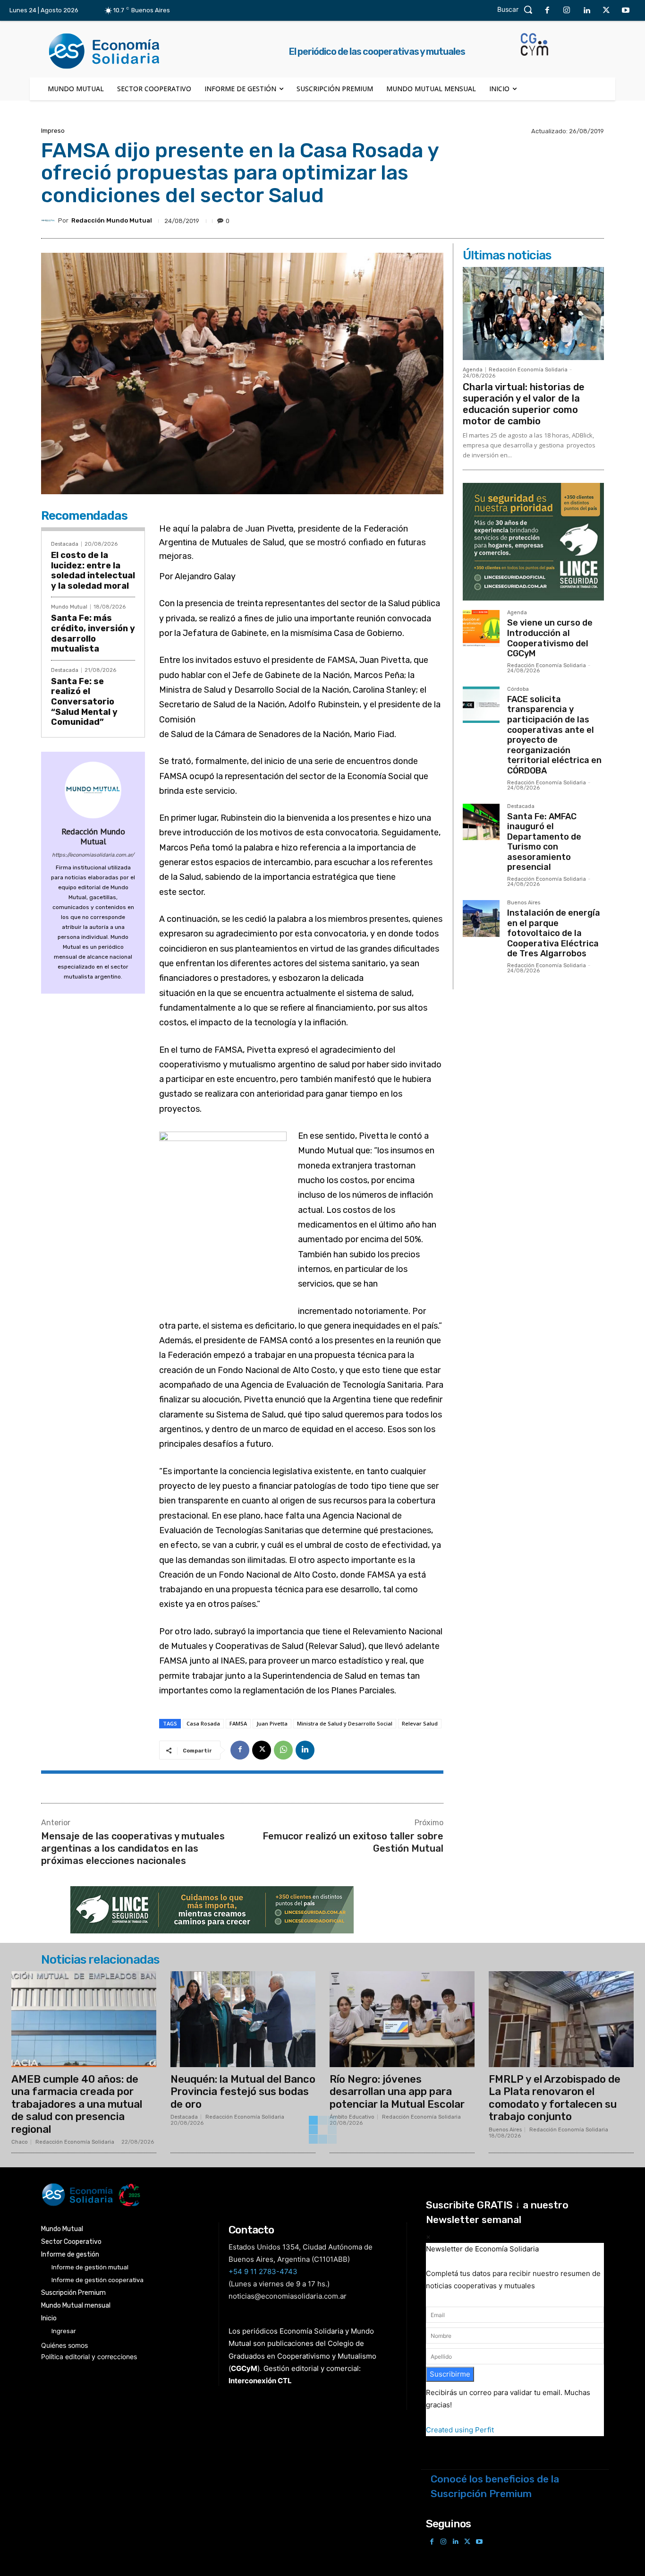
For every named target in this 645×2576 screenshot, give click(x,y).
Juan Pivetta (272, 1723)
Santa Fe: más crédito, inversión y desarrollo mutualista (93, 633)
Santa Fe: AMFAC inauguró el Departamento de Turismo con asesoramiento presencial (544, 842)
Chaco (20, 2142)
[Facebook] (547, 11)
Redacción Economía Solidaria (528, 370)
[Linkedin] (586, 11)
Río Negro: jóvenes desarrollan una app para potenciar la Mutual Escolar (397, 2092)
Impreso (53, 131)
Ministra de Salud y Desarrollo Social (345, 1723)
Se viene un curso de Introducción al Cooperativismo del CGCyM (550, 638)
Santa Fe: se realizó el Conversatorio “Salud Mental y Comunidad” (84, 702)
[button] (517, 9)
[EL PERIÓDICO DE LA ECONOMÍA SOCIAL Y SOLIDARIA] (226, 2195)
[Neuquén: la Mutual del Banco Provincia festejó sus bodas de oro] (243, 2019)
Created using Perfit (460, 2430)
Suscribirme (450, 2374)
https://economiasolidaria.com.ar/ (93, 855)
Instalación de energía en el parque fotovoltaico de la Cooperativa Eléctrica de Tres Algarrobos (554, 933)
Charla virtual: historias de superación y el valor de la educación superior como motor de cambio (524, 404)
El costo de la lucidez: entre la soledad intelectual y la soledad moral (93, 571)
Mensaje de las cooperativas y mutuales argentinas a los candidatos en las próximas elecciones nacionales (133, 1848)
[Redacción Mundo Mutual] (50, 221)
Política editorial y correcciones (89, 2357)
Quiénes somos (64, 2345)
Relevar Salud (420, 1723)
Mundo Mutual (69, 607)
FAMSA (238, 1723)
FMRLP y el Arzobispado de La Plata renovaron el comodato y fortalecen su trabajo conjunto (555, 2098)
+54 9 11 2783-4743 (263, 2271)
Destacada (65, 544)
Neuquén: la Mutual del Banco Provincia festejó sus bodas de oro (243, 2092)
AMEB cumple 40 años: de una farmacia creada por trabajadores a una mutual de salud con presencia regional (77, 2104)
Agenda (473, 370)
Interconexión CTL (260, 2381)
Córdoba (518, 689)
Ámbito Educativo (352, 2117)
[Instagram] (567, 11)
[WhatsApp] (283, 1750)
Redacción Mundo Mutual (112, 220)
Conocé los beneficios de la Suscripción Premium (495, 2486)
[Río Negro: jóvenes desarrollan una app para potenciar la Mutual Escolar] (402, 2019)
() (244, 2368)
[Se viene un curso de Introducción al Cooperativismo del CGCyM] (481, 628)
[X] (606, 11)
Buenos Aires (524, 903)
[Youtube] (626, 11)
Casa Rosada (203, 1723)
